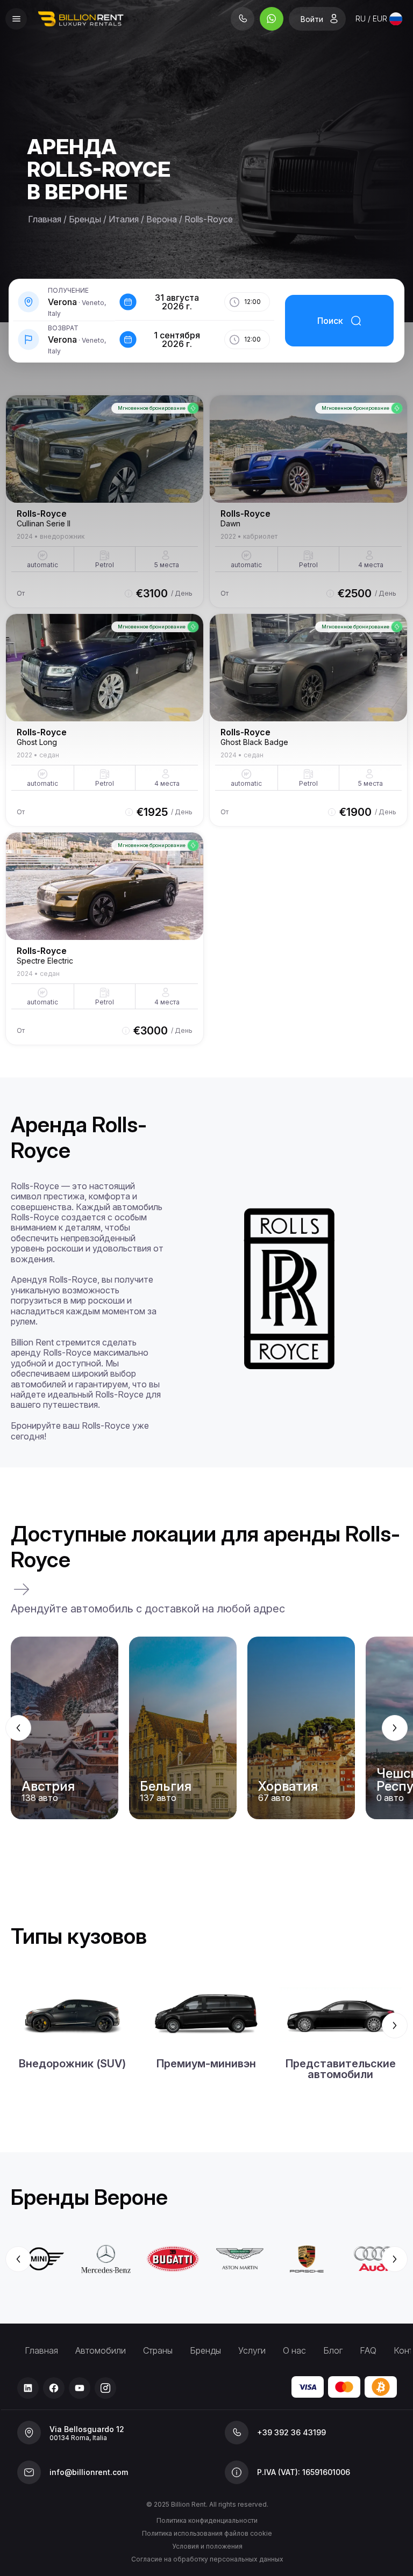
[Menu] (16, 19)
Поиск (330, 321)
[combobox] (379, 19)
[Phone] (243, 19)
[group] (206, 1728)
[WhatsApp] (272, 19)
